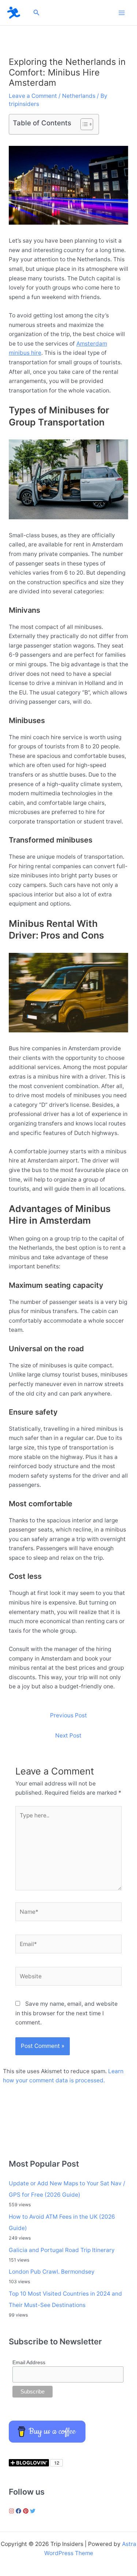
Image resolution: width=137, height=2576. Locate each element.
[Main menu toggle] (122, 13)
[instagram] (12, 2511)
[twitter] (34, 2511)
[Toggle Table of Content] (83, 124)
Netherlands (79, 96)
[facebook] (19, 2511)
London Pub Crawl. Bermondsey (52, 2272)
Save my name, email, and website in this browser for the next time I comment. (66, 2013)
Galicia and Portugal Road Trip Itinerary (62, 2250)
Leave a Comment (33, 96)
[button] (37, 13)
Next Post (68, 1735)
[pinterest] (27, 2511)
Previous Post (68, 1715)
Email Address (29, 2362)
